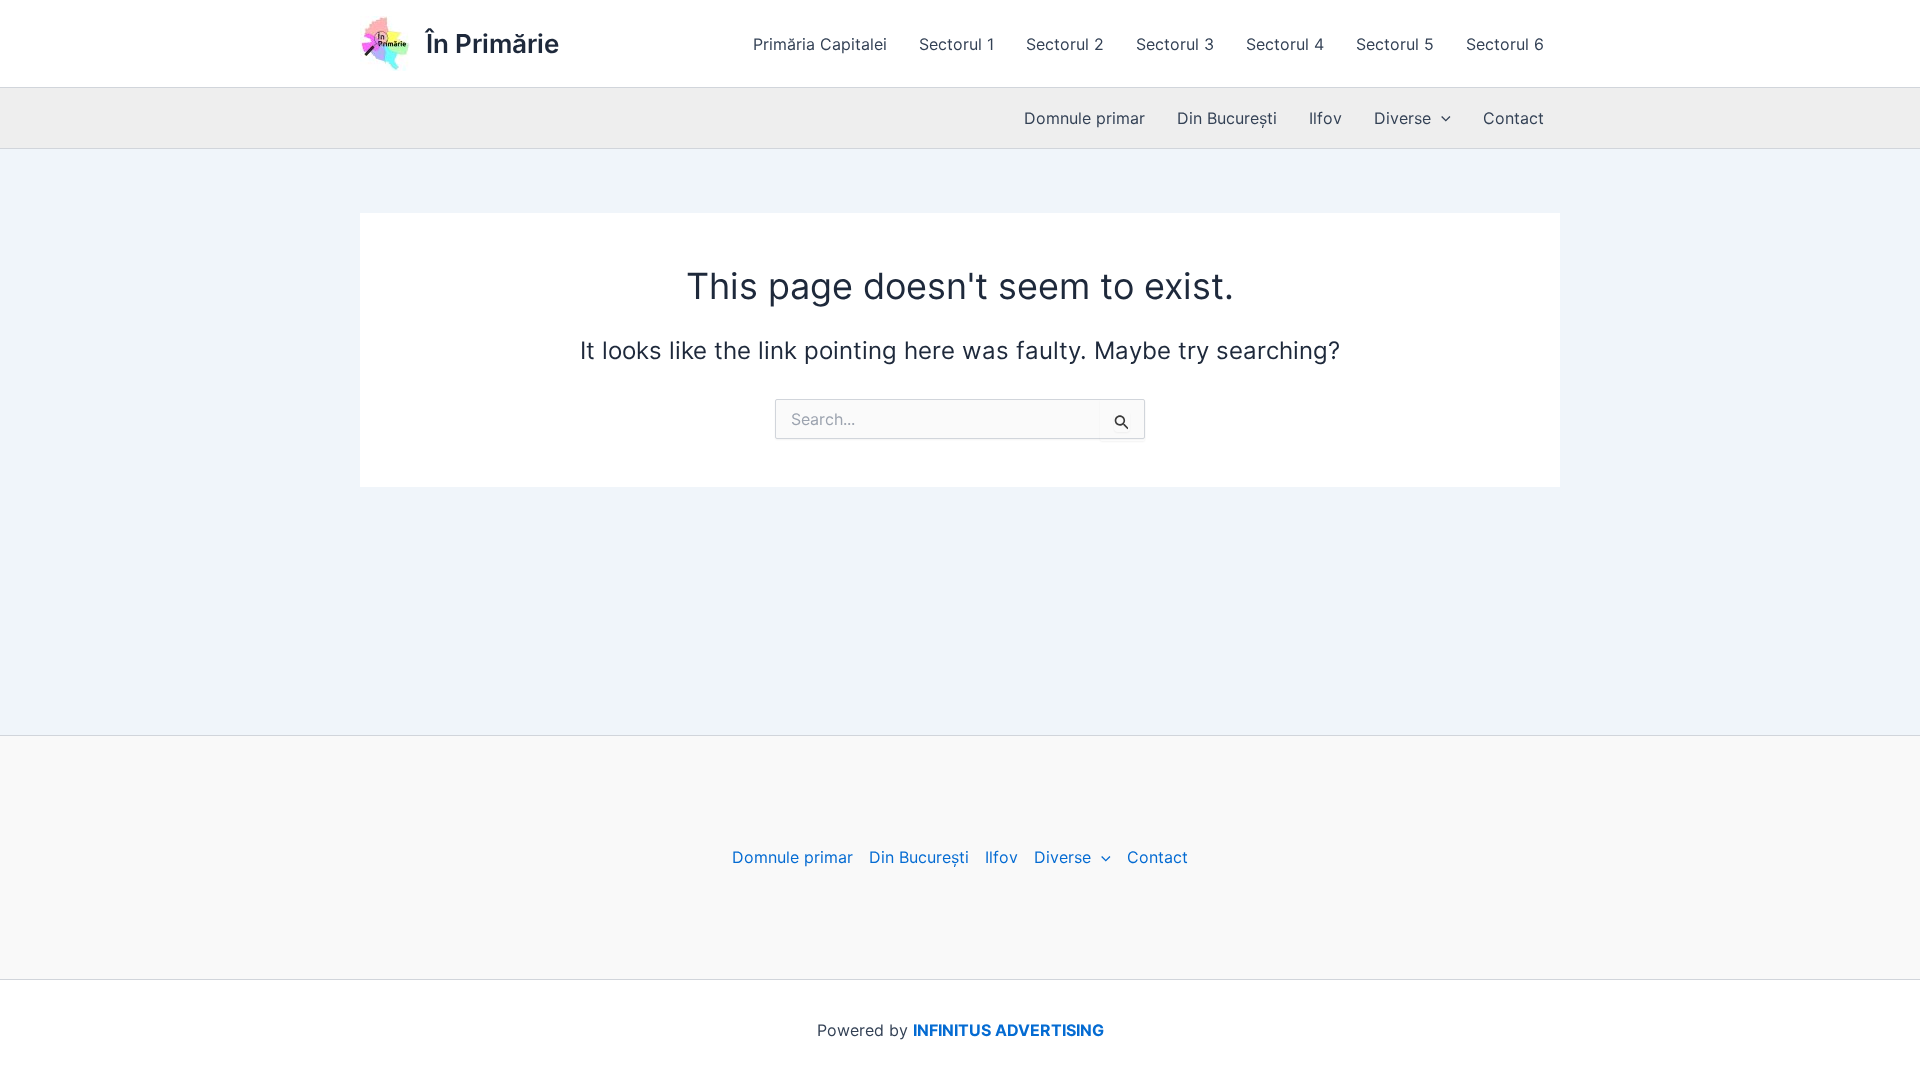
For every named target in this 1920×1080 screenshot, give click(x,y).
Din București (1227, 118)
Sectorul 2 (1065, 44)
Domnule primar (1084, 118)
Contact (1513, 118)
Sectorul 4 (1285, 44)
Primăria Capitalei (820, 44)
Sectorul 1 (956, 44)
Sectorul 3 (1175, 44)
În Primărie (492, 43)
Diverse (1402, 118)
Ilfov (1325, 118)
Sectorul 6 (1505, 44)
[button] (1441, 118)
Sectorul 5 (1395, 44)
